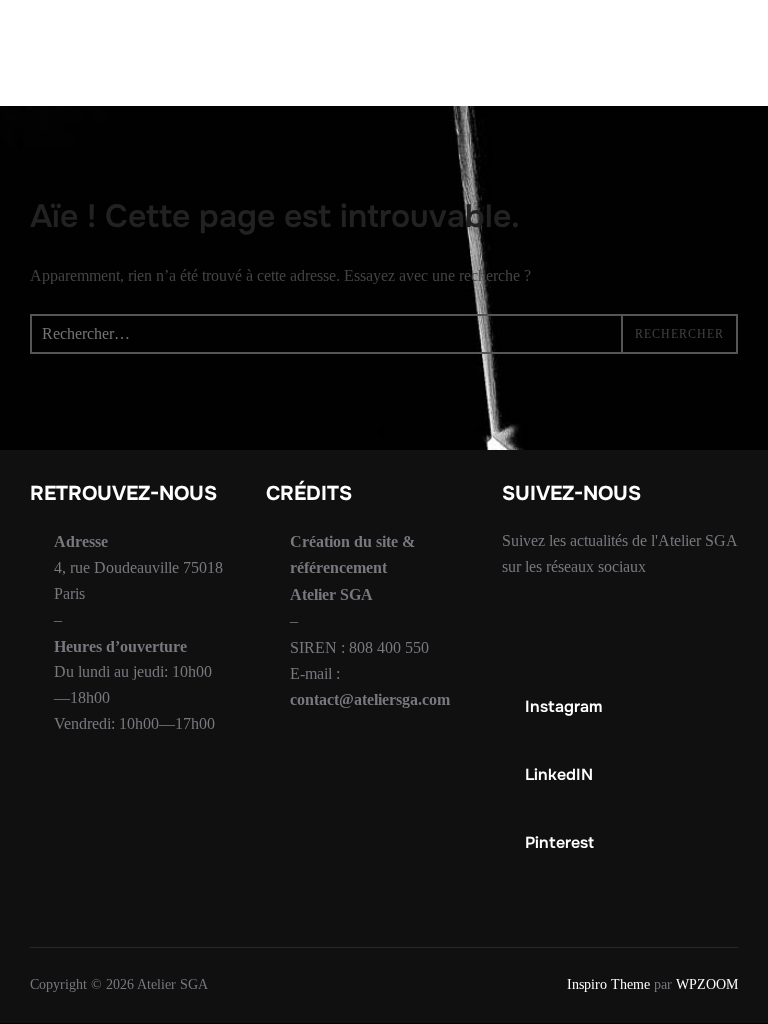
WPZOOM (707, 984)
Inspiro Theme (608, 984)
